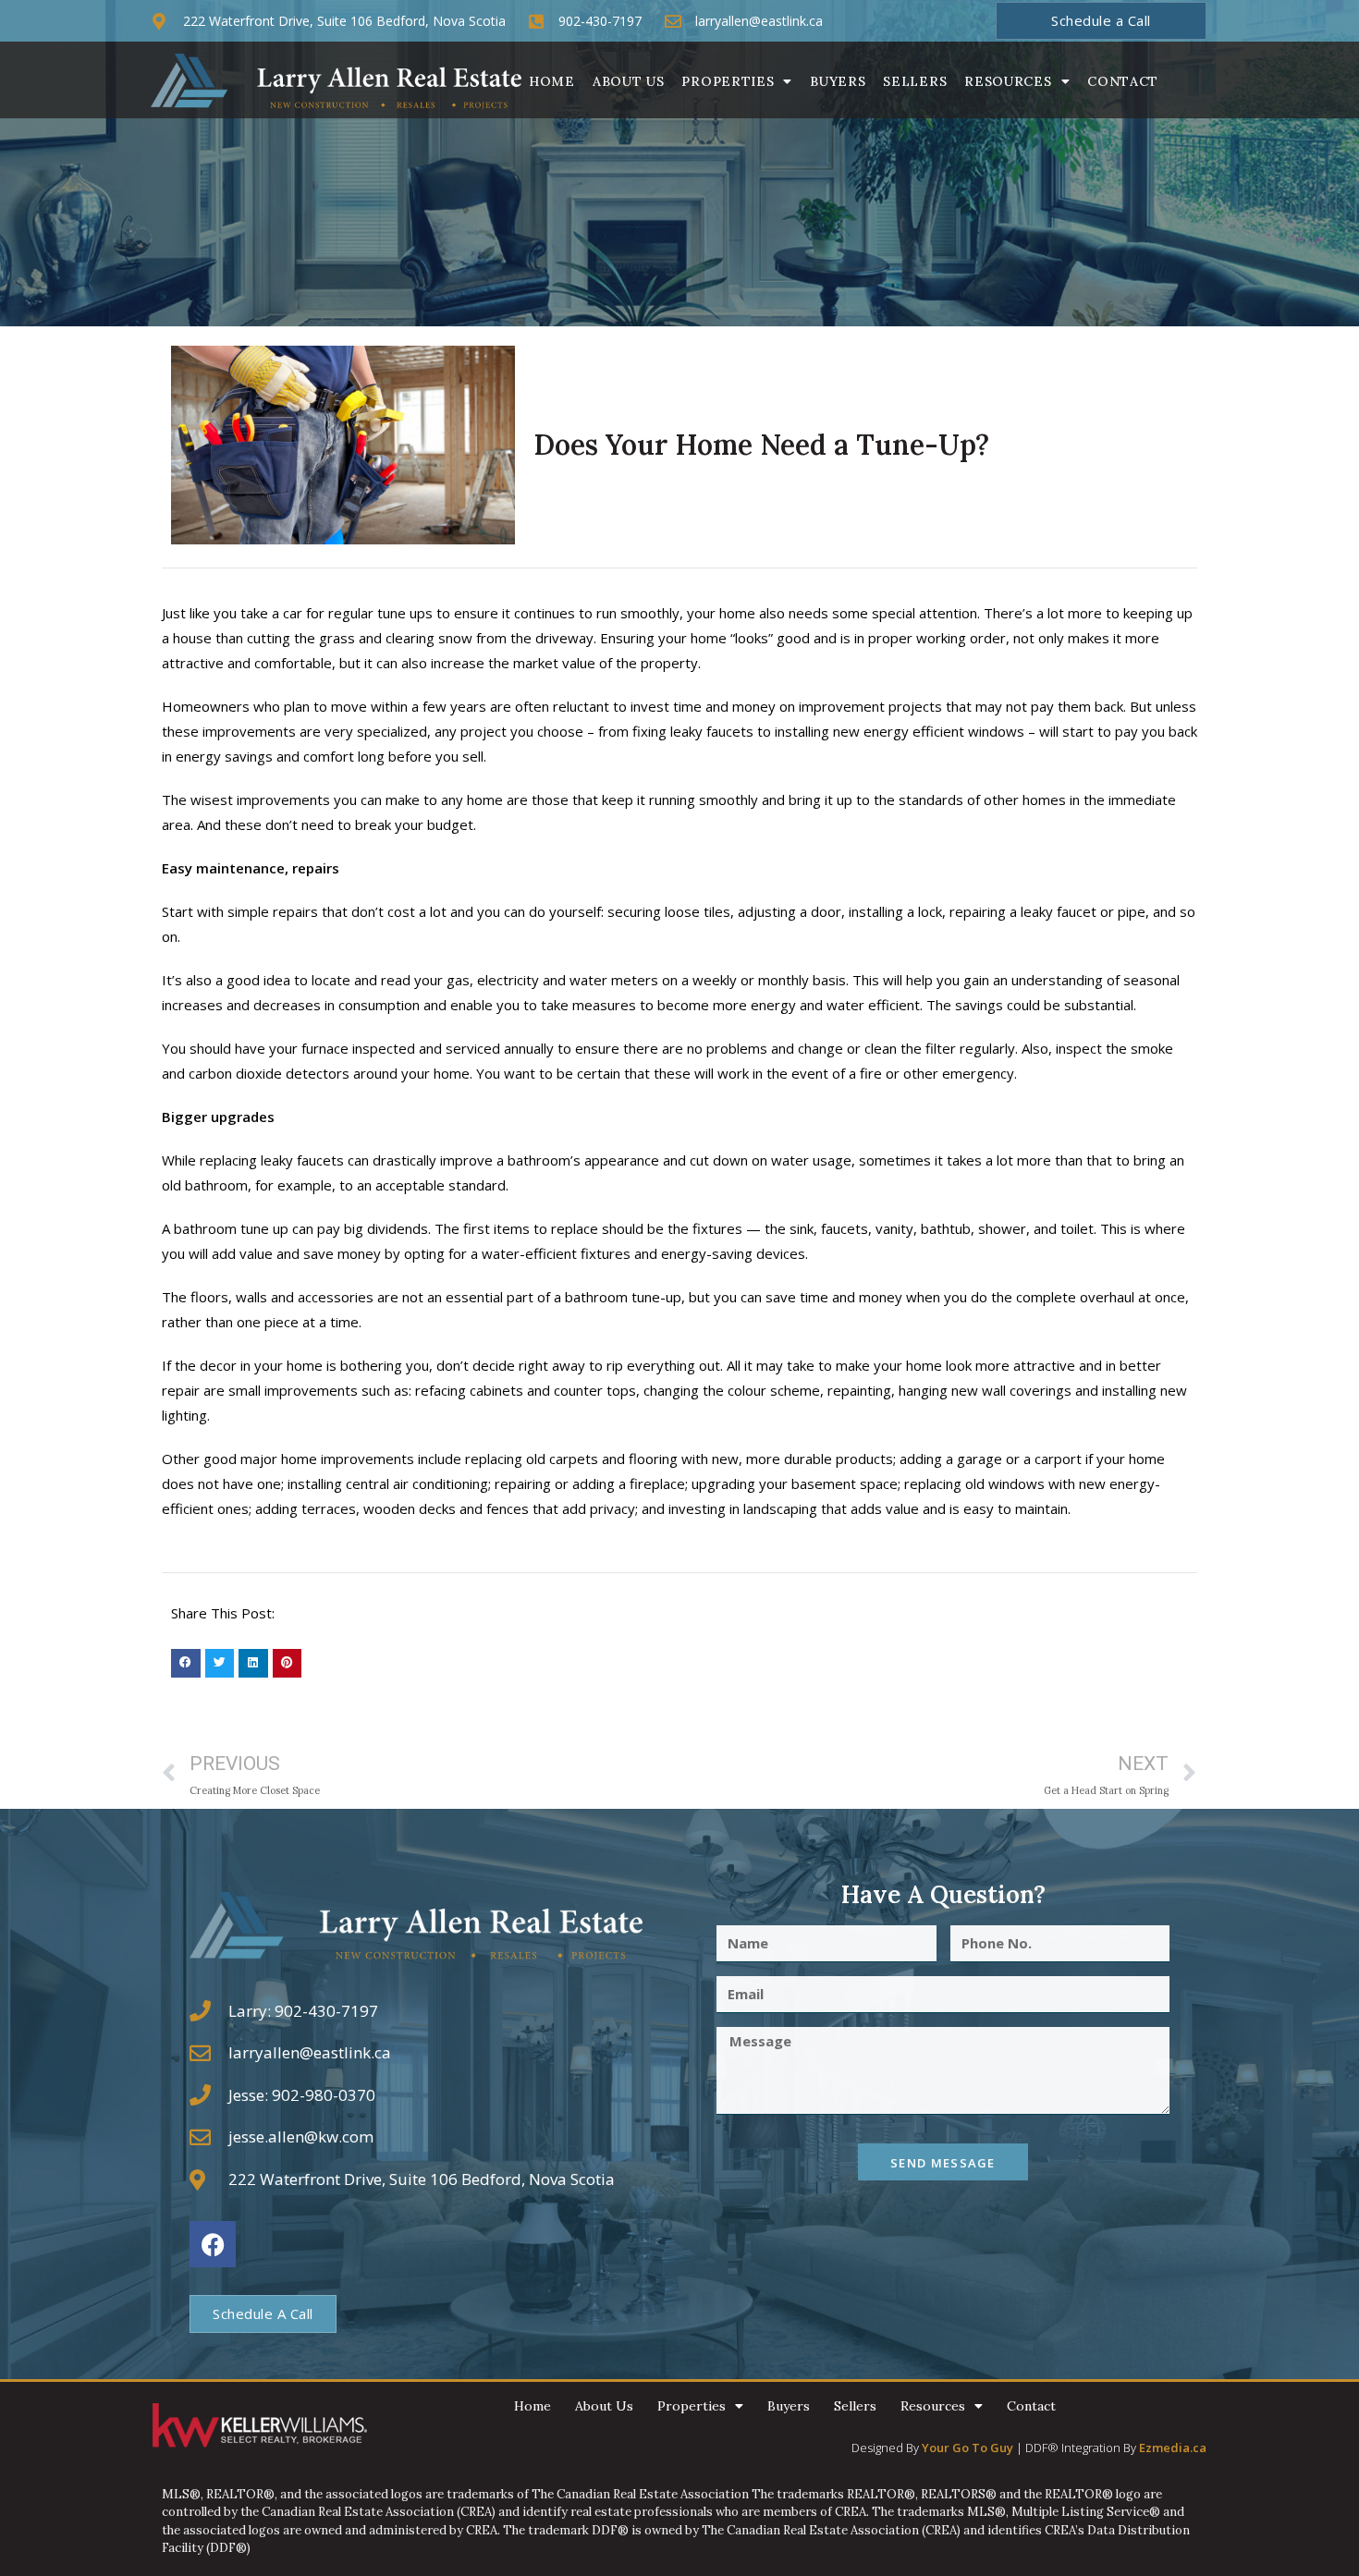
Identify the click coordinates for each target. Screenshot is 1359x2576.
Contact (1123, 81)
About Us (629, 81)
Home (552, 81)
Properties (728, 81)
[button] (186, 1664)
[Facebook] (213, 2244)
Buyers (838, 81)
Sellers (915, 81)
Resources (1008, 81)
